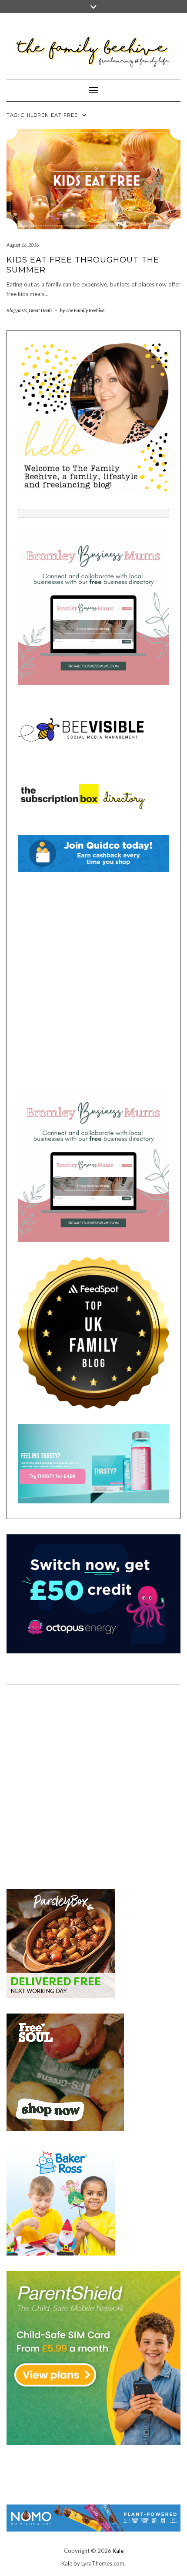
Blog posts (17, 310)
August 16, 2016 (23, 245)
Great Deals (40, 310)
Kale (118, 2551)
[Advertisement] (93, 981)
